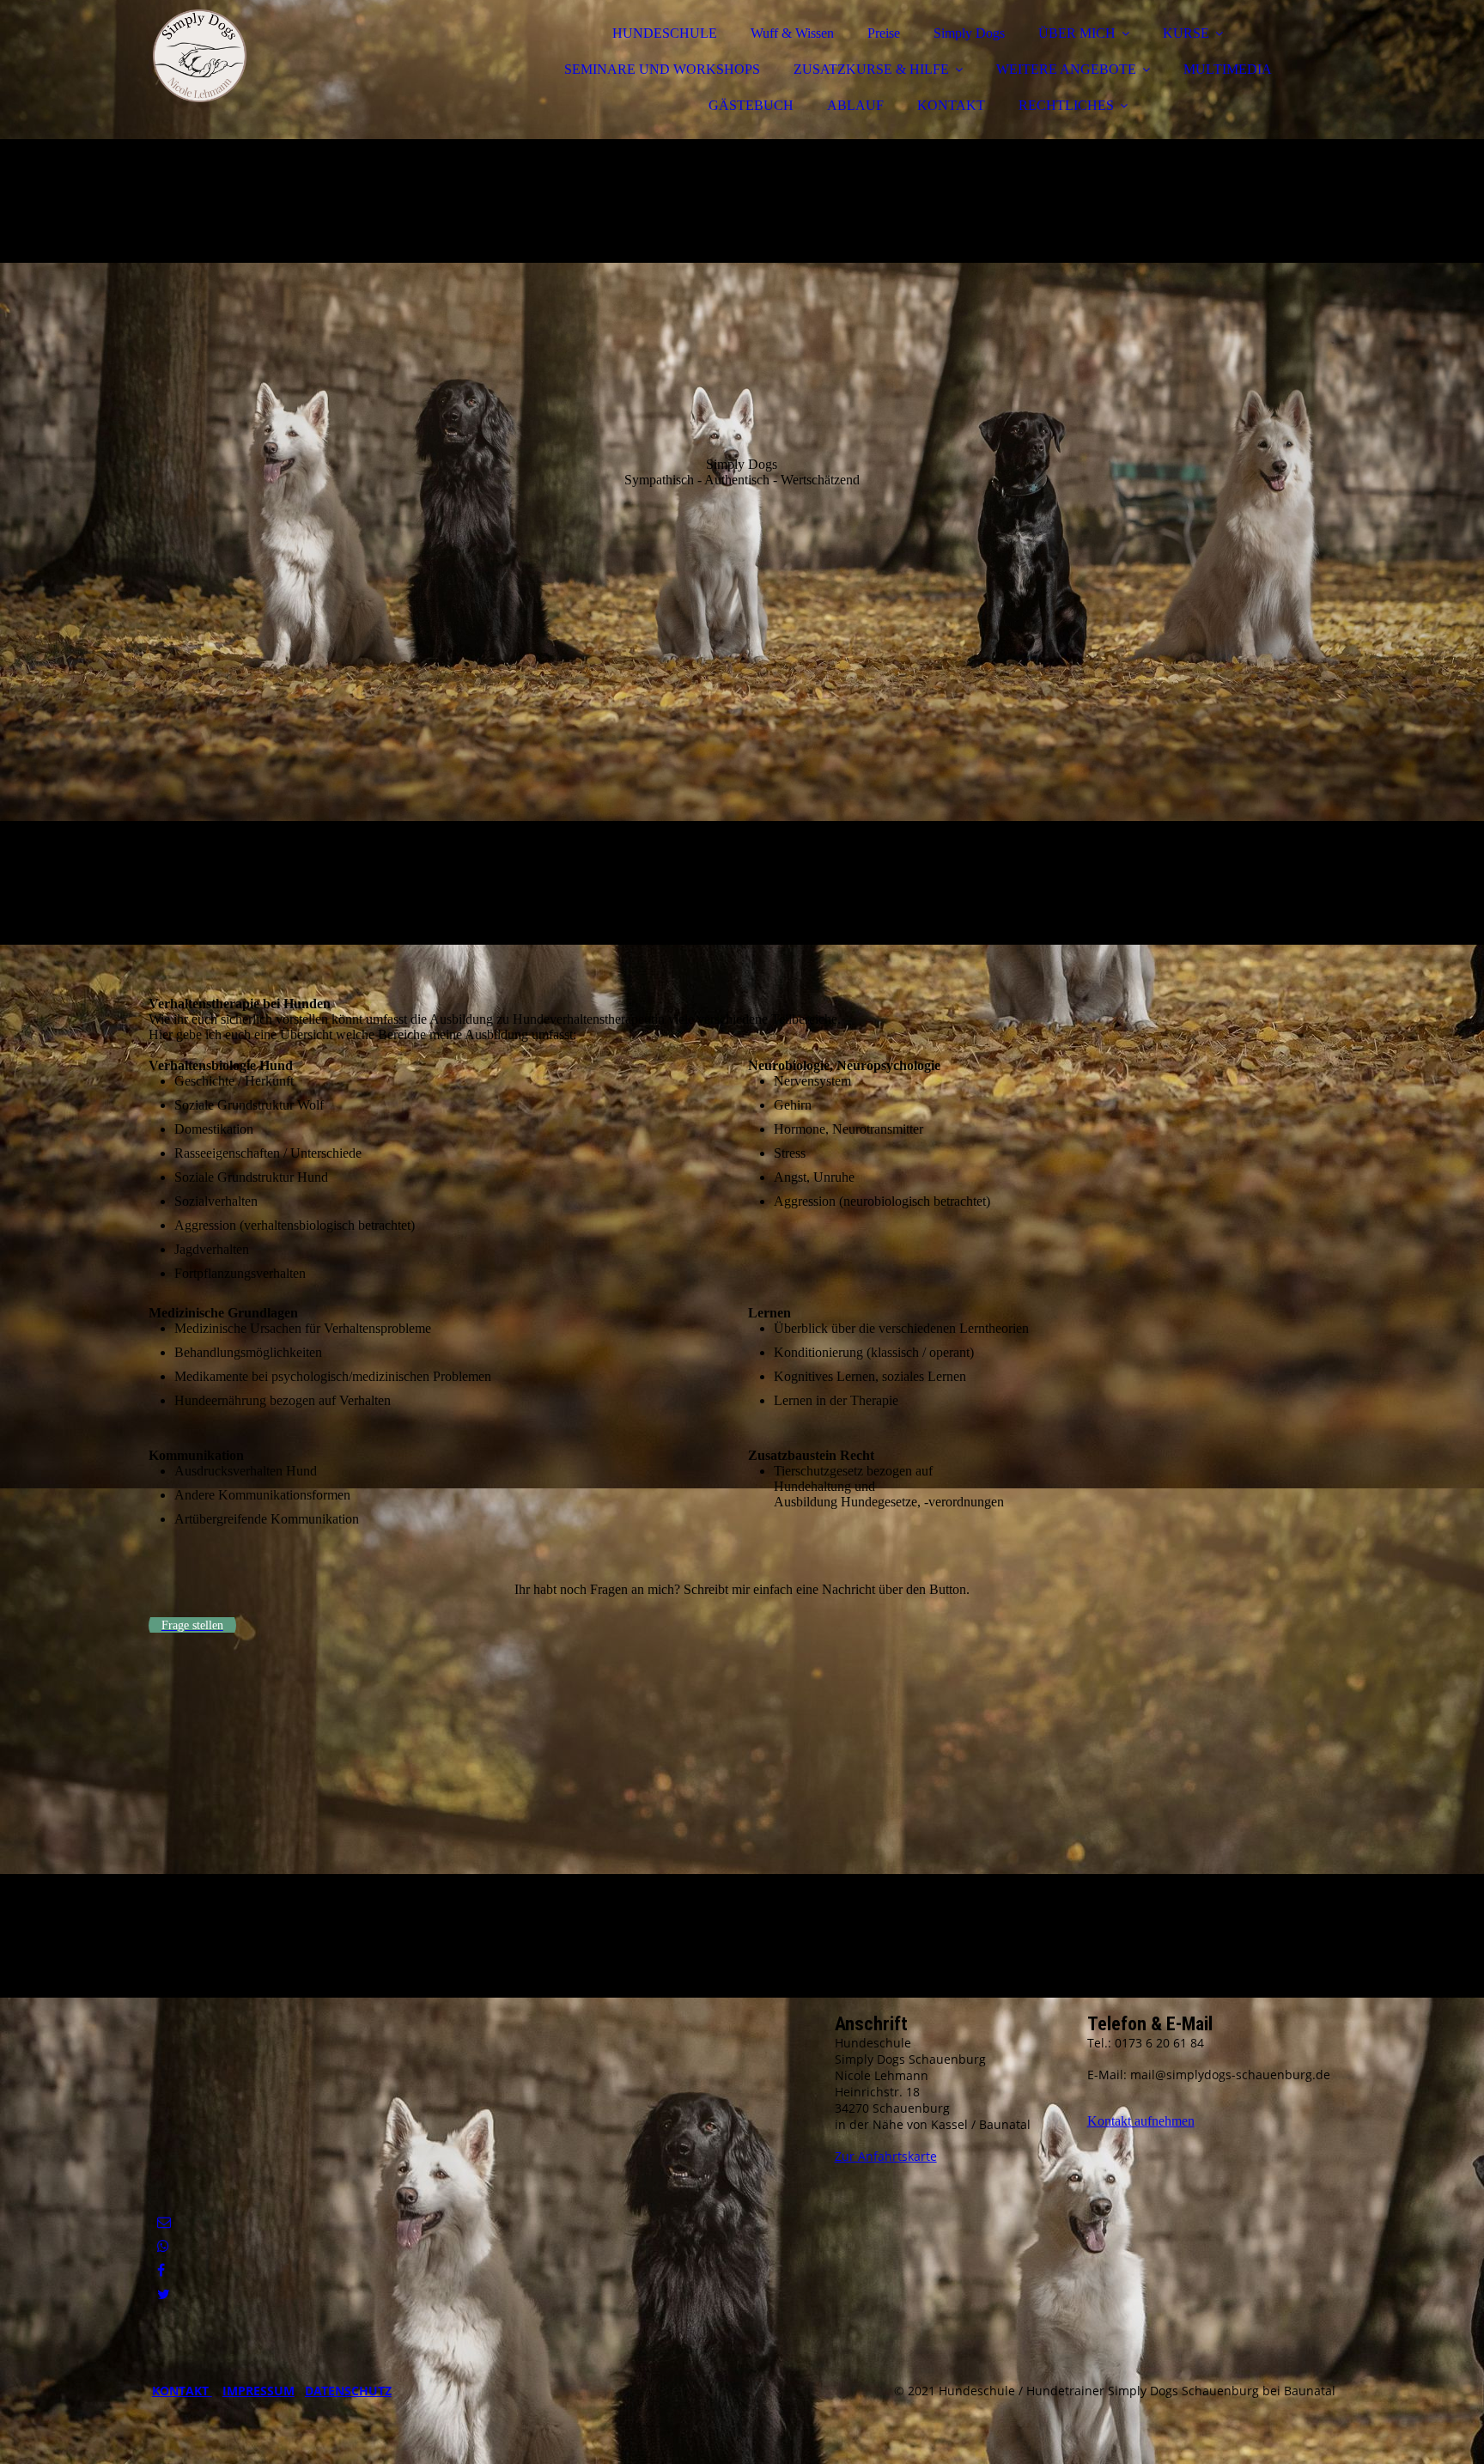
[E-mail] (164, 2222)
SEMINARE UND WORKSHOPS (662, 69)
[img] (299, 60)
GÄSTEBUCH (751, 105)
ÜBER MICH (1077, 33)
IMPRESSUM (258, 2391)
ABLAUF (855, 105)
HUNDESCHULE (665, 33)
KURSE (1186, 33)
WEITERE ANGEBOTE (1066, 69)
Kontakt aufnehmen (1141, 2121)
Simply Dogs (969, 33)
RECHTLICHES (1066, 105)
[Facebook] (161, 2270)
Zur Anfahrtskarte (886, 2156)
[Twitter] (164, 2294)
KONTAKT (951, 105)
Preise (884, 33)
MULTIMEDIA (1228, 69)
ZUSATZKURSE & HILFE (871, 69)
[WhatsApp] (163, 2246)
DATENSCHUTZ (348, 2391)
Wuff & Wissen (792, 33)
